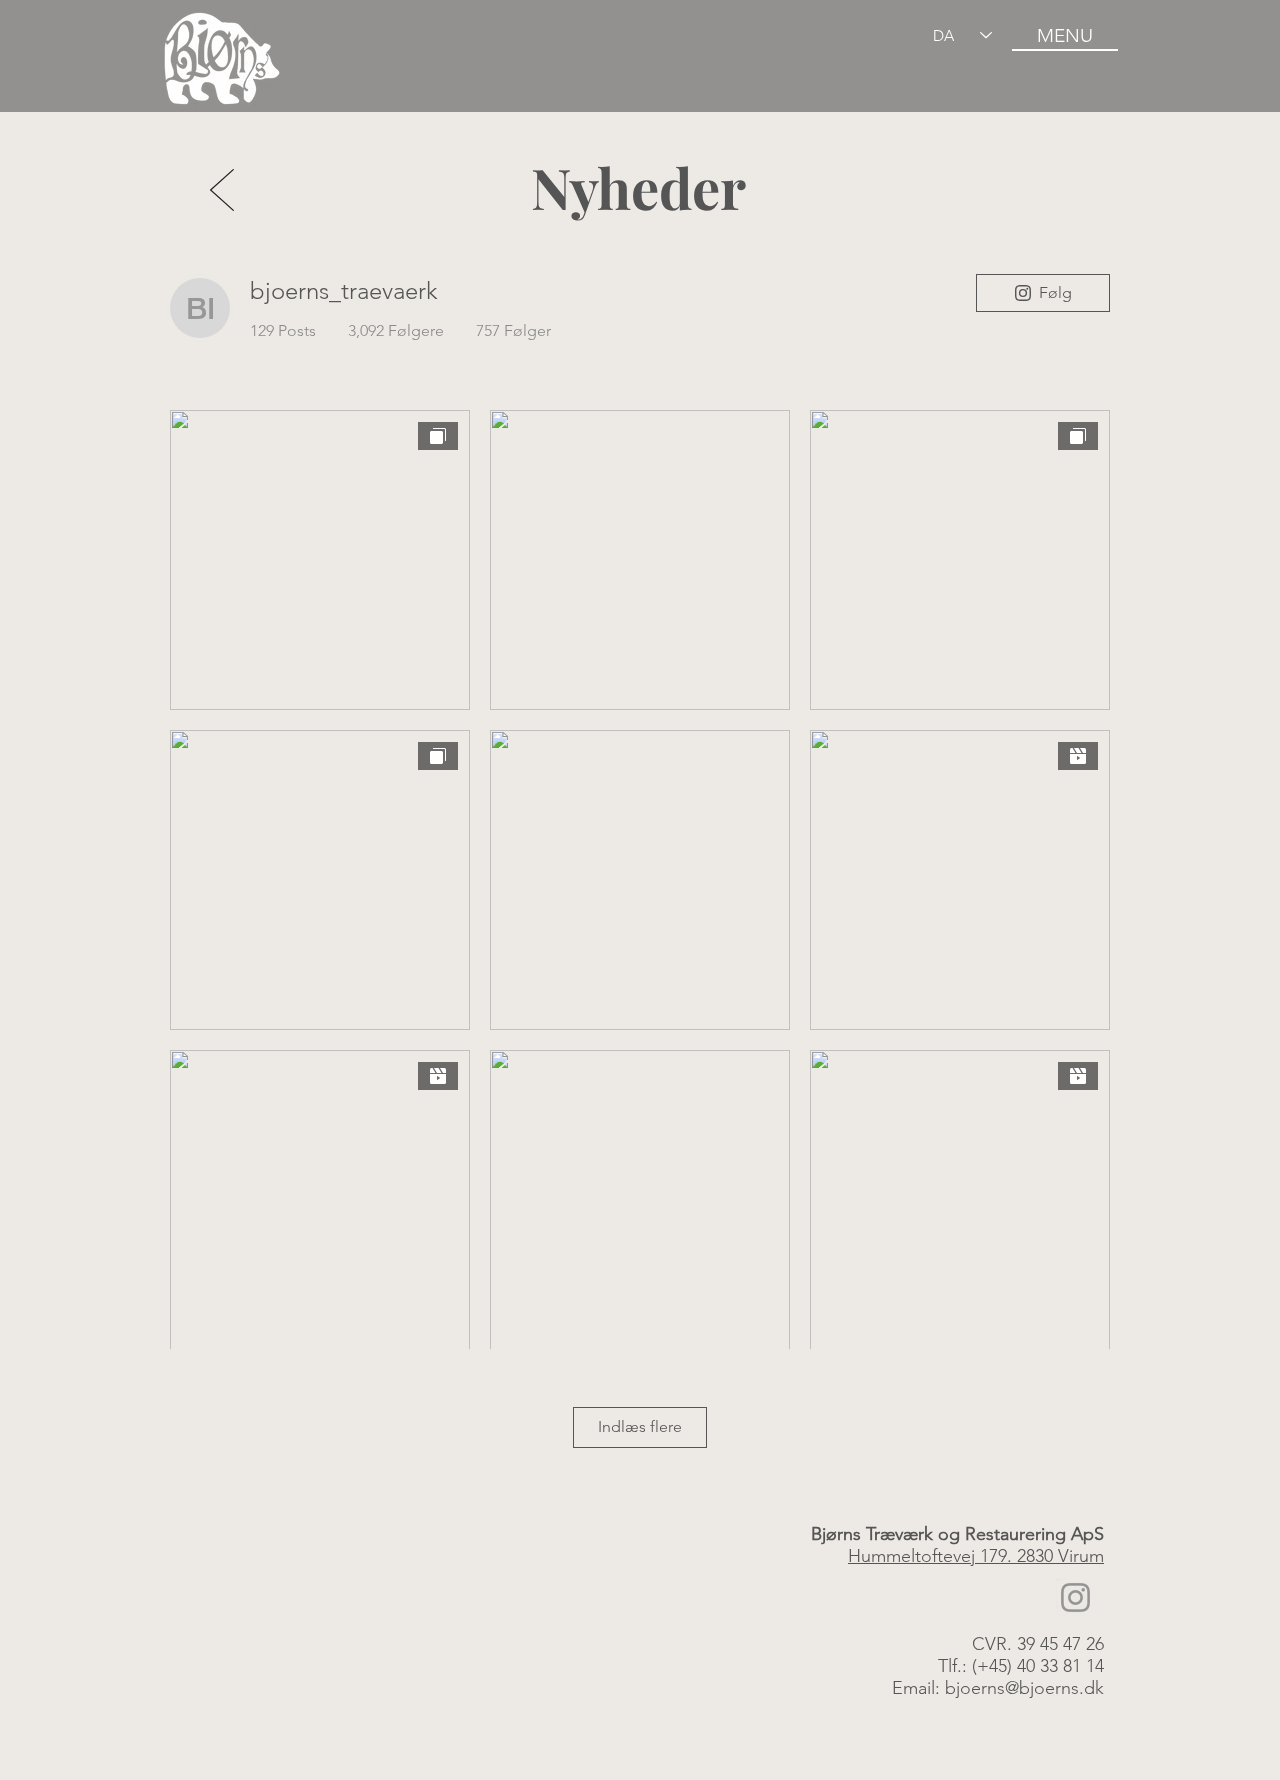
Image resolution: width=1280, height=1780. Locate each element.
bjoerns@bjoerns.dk (1024, 1688)
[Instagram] (1075, 1597)
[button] (1065, 36)
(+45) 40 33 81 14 (1038, 1666)
